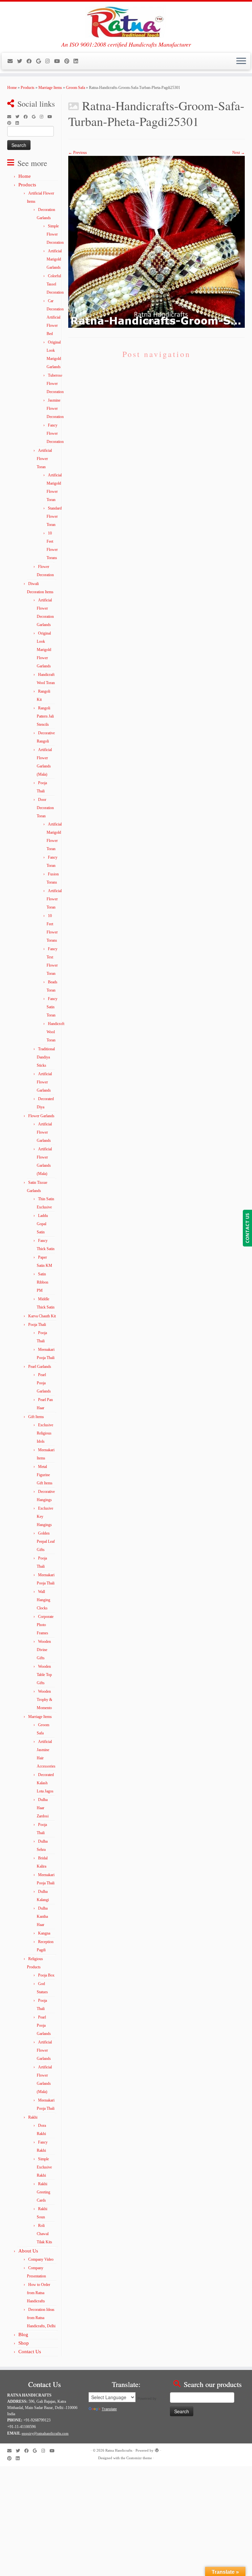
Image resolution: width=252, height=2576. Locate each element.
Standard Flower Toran (54, 516)
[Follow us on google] (41, 61)
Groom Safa (75, 88)
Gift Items (36, 1417)
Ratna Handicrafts (119, 2450)
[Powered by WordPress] (157, 2449)
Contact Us (30, 2352)
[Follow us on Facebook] (31, 61)
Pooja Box (46, 1975)
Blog (23, 2335)
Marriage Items (50, 88)
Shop (24, 2343)
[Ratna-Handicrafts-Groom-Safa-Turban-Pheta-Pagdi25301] (157, 241)
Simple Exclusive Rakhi (44, 2167)
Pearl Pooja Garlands (44, 1383)
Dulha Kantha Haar (42, 1916)
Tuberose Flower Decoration (55, 384)
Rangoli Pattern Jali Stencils (45, 716)
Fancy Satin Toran (52, 1007)
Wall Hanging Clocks (43, 1600)
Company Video (41, 2259)
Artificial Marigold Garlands (54, 259)
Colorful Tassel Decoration (55, 284)
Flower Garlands (41, 1116)
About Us (28, 2251)
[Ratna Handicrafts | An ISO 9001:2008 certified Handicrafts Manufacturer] (126, 21)
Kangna (44, 1933)
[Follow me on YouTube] (59, 61)
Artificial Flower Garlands (44, 1082)
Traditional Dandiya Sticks (46, 1057)
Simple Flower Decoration (55, 234)
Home (12, 88)
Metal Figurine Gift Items (45, 1475)
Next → (239, 153)
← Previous (78, 153)
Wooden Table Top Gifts (44, 1675)
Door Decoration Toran (45, 808)
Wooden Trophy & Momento (44, 1700)
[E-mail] (12, 61)
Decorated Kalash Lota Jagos (45, 1783)
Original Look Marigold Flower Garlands (44, 650)
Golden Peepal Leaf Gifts (46, 1541)
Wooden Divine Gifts (44, 1650)
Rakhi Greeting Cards (43, 2192)
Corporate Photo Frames (45, 1625)
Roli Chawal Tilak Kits (44, 2234)
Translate (109, 2409)
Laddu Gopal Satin (42, 1224)
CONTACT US (247, 1228)
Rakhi (33, 2117)
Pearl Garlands (40, 1367)
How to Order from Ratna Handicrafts (39, 2293)
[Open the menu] (241, 61)
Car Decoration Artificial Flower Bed (55, 317)
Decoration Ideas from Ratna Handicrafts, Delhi (41, 2318)
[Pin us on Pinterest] (69, 61)
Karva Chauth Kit (42, 1316)
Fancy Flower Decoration (55, 433)
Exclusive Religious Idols (45, 1433)
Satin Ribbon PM (42, 1282)
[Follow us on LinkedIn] (78, 61)
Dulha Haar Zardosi (43, 1808)
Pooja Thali (37, 1325)
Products (28, 88)
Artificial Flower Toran (44, 459)
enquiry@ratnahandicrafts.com (45, 2433)
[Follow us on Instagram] (50, 61)
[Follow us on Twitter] (22, 61)
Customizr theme (139, 2458)
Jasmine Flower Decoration (55, 408)
